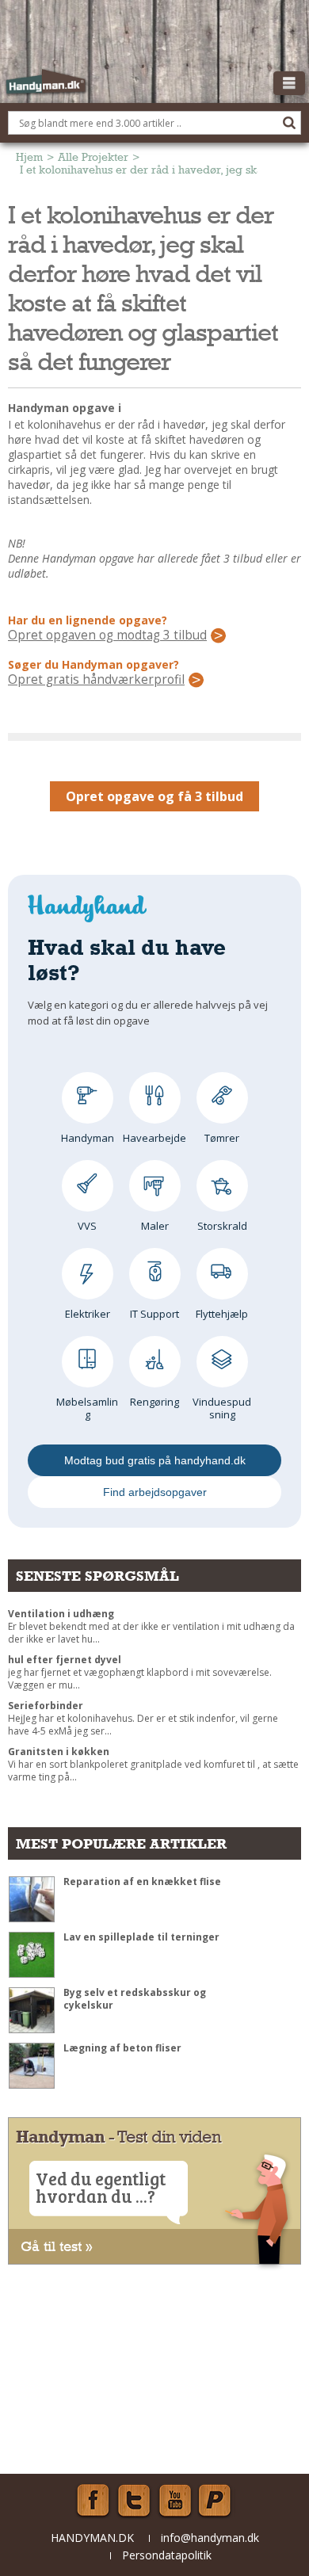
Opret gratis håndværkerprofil (96, 680)
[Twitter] (134, 2501)
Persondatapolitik (167, 2555)
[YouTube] (175, 2501)
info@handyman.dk (210, 2538)
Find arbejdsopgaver (155, 1492)
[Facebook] (93, 2501)
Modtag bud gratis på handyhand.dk (155, 1460)
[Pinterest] (216, 2501)
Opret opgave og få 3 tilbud (154, 796)
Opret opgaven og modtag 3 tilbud (107, 635)
